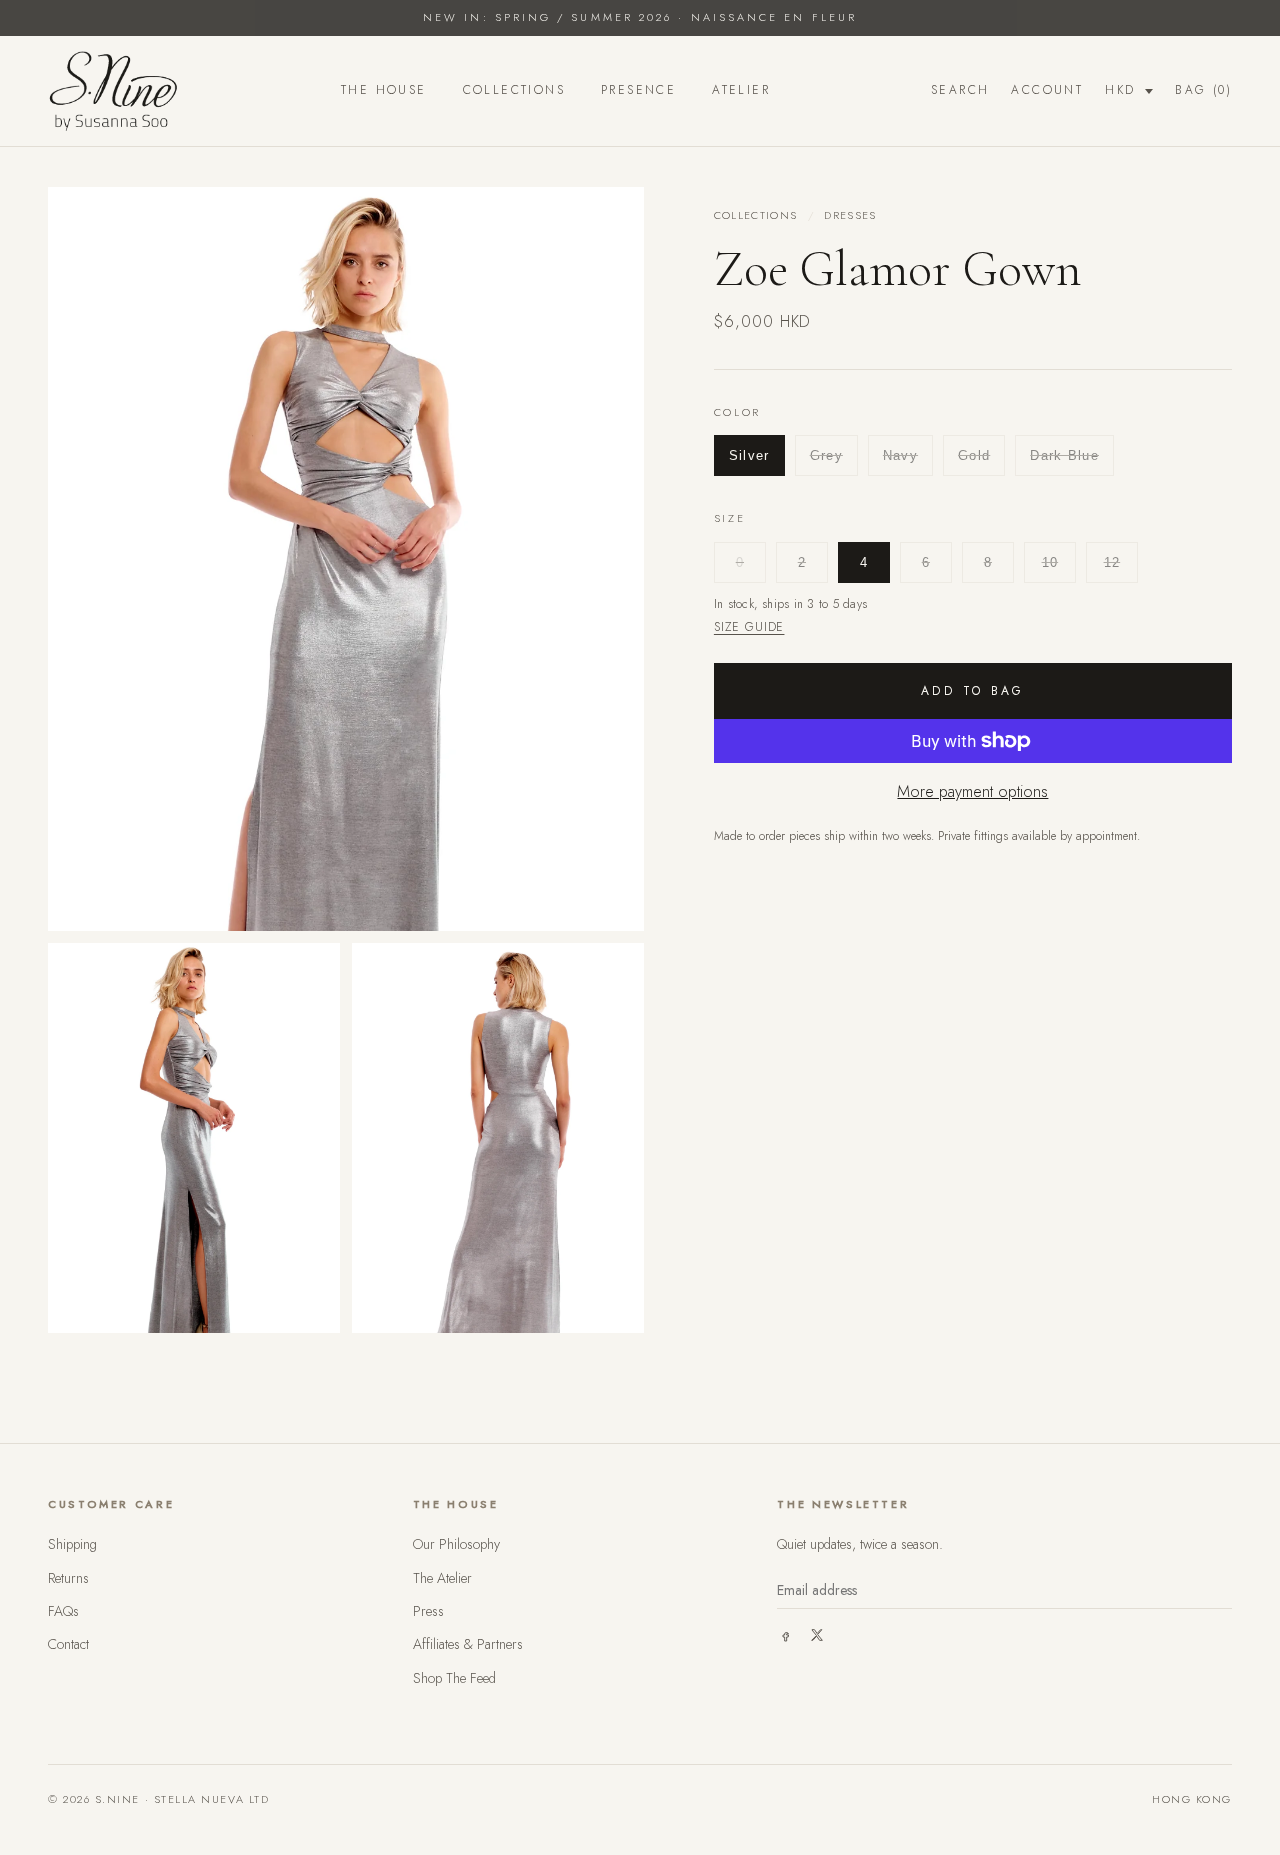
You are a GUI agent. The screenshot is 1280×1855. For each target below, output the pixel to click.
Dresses (850, 215)
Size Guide (749, 627)
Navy (900, 455)
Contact (68, 1644)
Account (1047, 90)
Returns (68, 1578)
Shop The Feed (454, 1678)
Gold (974, 455)
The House (384, 90)
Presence (638, 90)
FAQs (63, 1611)
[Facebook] (785, 1635)
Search (960, 90)
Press (428, 1611)
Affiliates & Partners (468, 1644)
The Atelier (442, 1578)
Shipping (72, 1544)
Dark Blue (1064, 455)
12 (1112, 561)
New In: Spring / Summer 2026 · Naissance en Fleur (640, 17)
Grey (826, 455)
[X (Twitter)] (817, 1635)
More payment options (972, 791)
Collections (514, 90)
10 (1050, 561)
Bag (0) (1203, 90)
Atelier (741, 90)
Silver (749, 455)
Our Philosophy (456, 1544)
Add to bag (973, 691)
